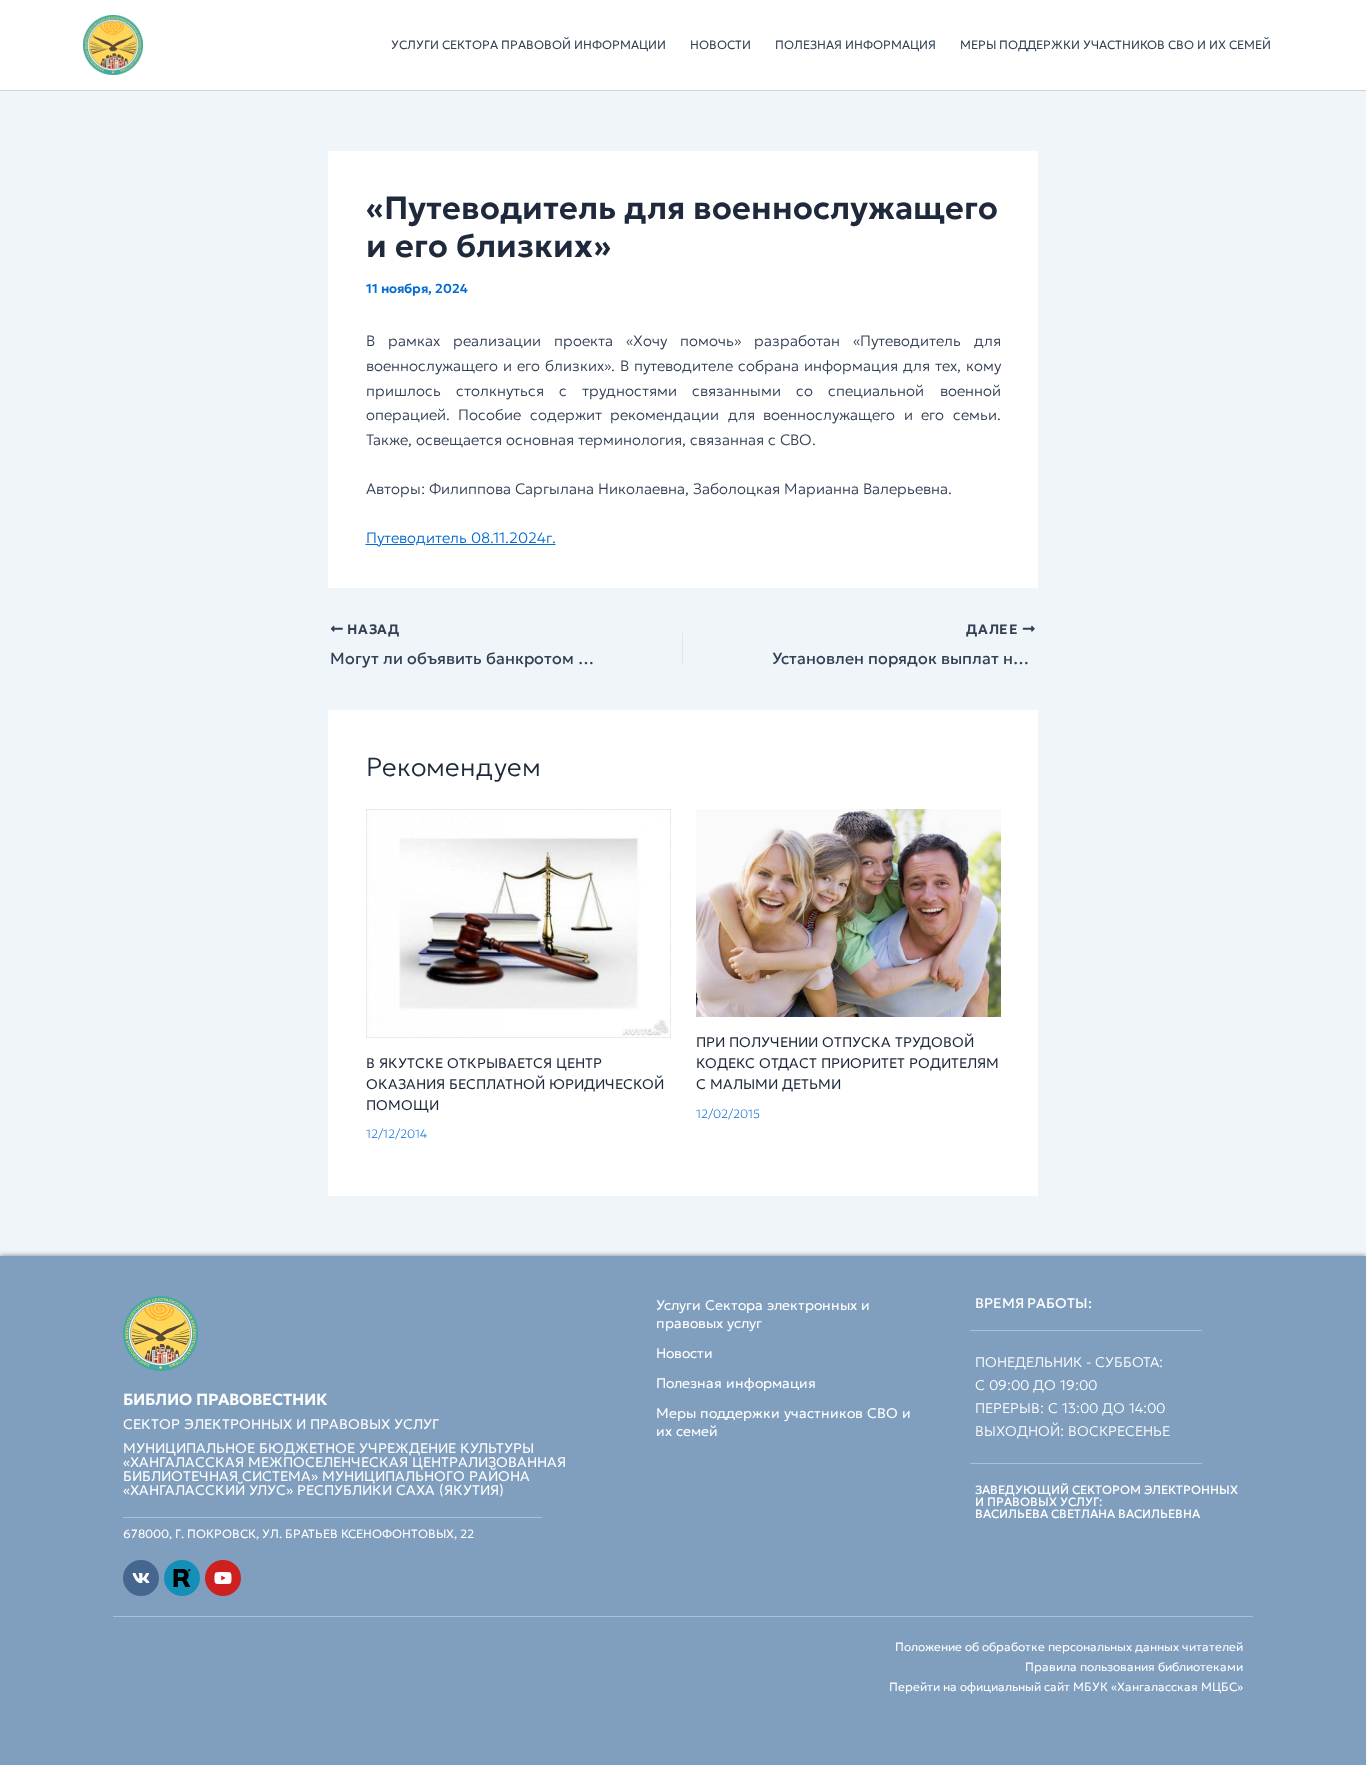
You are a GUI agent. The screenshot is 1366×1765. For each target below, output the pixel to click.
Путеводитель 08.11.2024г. (461, 537)
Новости (720, 44)
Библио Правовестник (225, 1399)
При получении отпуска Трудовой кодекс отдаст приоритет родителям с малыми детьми (847, 1063)
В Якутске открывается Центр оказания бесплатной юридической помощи (515, 1084)
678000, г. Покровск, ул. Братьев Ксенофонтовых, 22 (298, 1533)
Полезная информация (855, 44)
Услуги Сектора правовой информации (528, 44)
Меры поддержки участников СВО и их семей (1115, 44)
